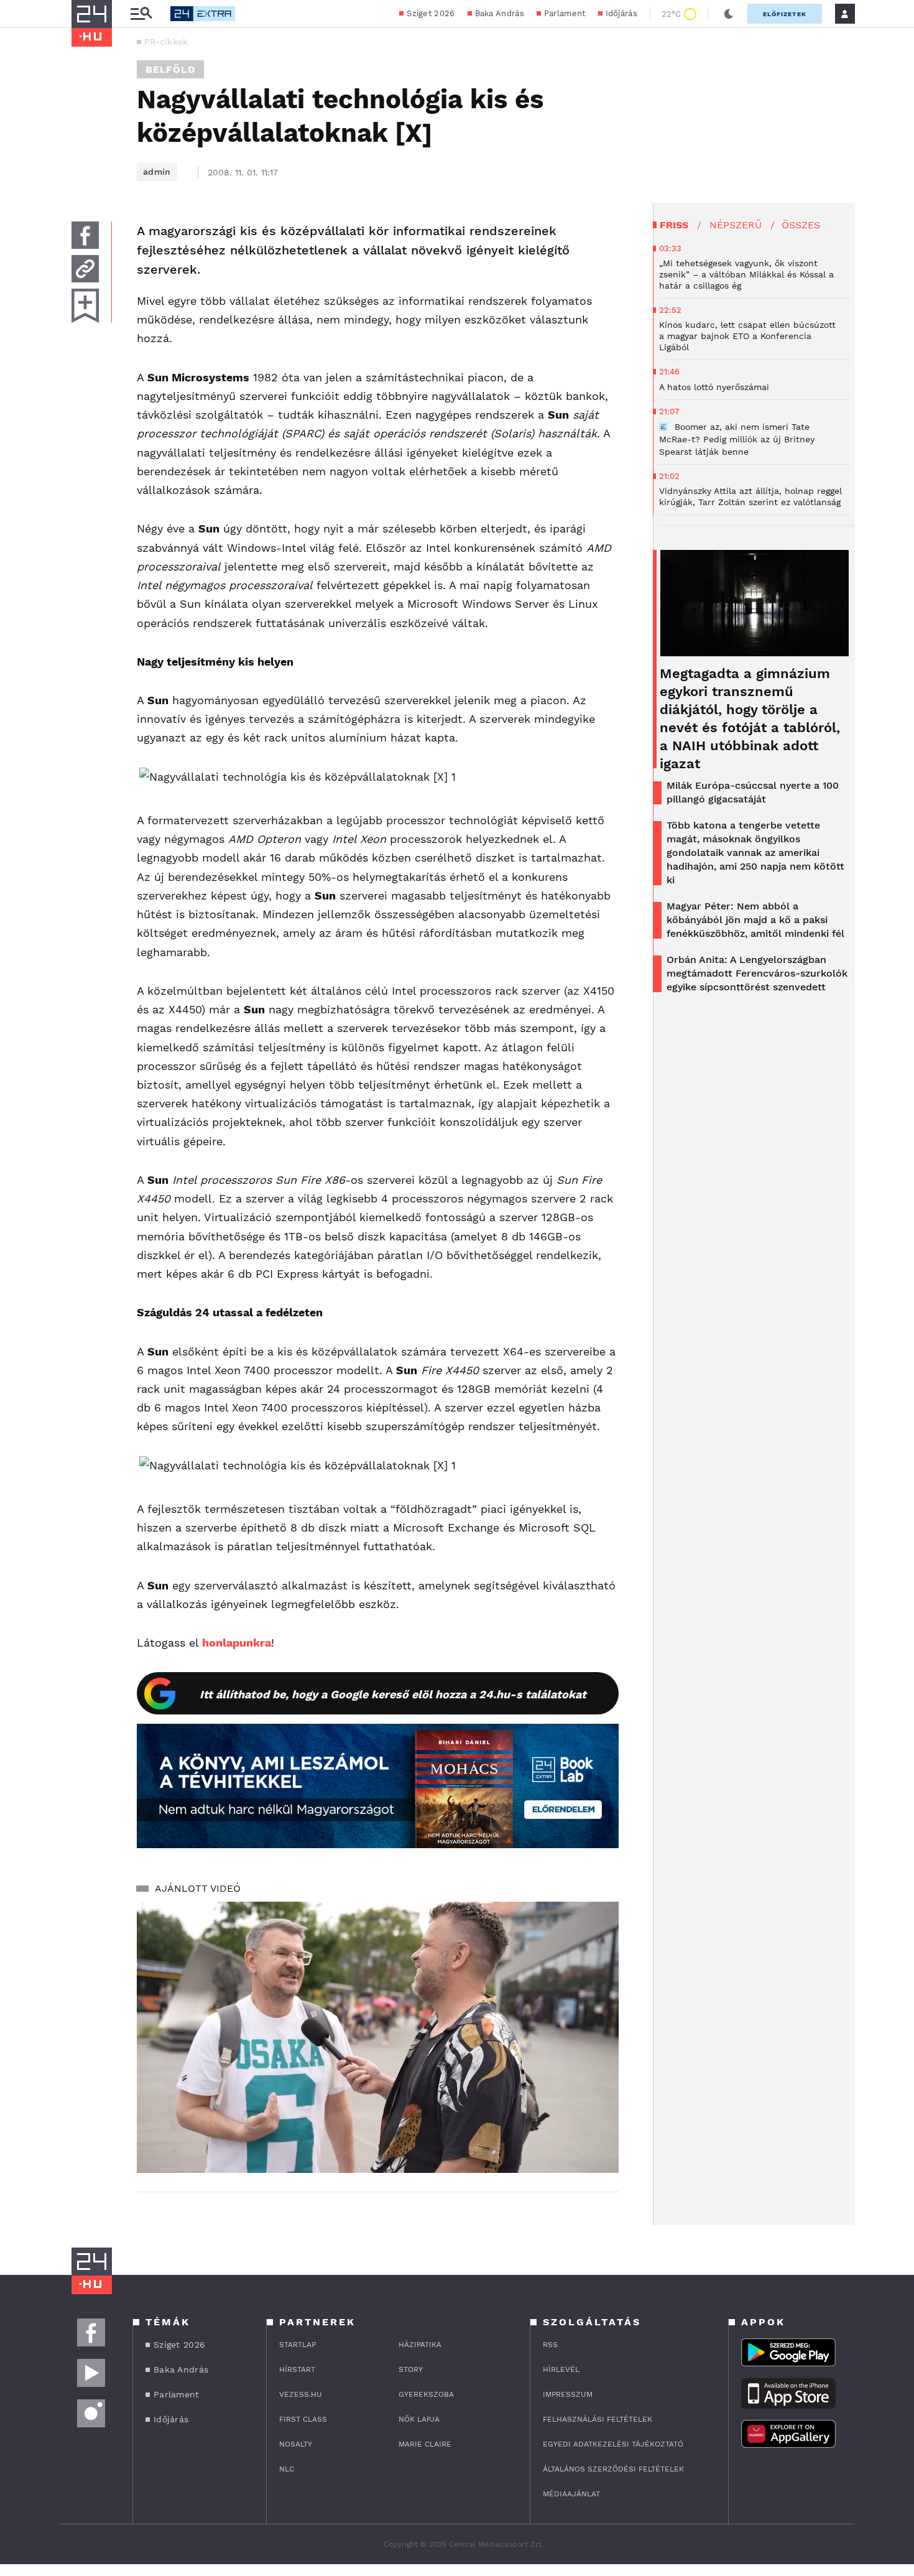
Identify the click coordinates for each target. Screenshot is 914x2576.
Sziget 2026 (431, 13)
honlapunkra (237, 1643)
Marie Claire (425, 2444)
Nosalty (296, 2444)
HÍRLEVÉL (561, 2369)
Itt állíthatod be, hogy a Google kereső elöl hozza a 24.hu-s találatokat (393, 1694)
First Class (303, 2419)
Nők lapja (419, 2419)
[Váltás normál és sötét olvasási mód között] (729, 14)
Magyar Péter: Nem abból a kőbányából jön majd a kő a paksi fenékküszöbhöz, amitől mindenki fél (755, 920)
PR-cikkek (166, 42)
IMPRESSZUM (568, 2394)
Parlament (565, 13)
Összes (801, 225)
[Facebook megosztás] (85, 235)
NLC (287, 2469)
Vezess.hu (301, 2394)
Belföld (170, 69)
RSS (550, 2345)
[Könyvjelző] (85, 306)
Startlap (298, 2345)
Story (411, 2369)
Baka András (500, 13)
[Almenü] (141, 14)
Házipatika (420, 2345)
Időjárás (621, 13)
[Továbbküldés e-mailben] (85, 269)
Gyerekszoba (426, 2394)
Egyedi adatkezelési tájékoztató (613, 2444)
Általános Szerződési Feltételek (613, 2469)
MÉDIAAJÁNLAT (571, 2494)
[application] (378, 2037)
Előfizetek (785, 14)
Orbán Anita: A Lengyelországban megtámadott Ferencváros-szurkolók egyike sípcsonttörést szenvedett (757, 973)
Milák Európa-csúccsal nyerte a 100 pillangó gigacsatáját (753, 792)
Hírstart (297, 2369)
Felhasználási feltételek (598, 2419)
